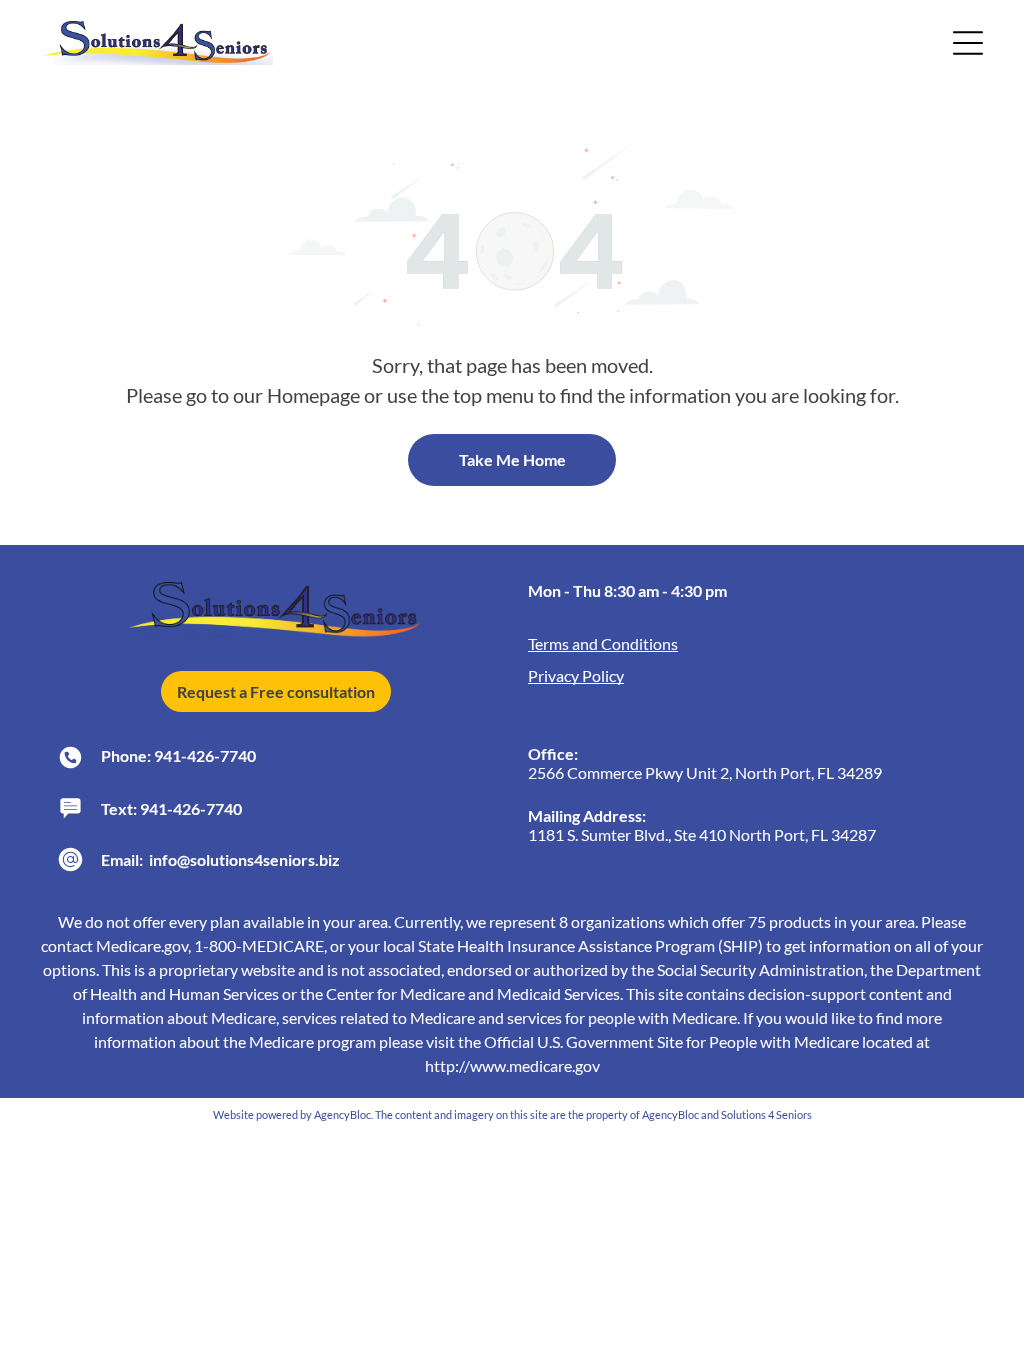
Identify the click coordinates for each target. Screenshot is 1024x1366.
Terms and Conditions (603, 643)
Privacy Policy (576, 675)
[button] (968, 43)
